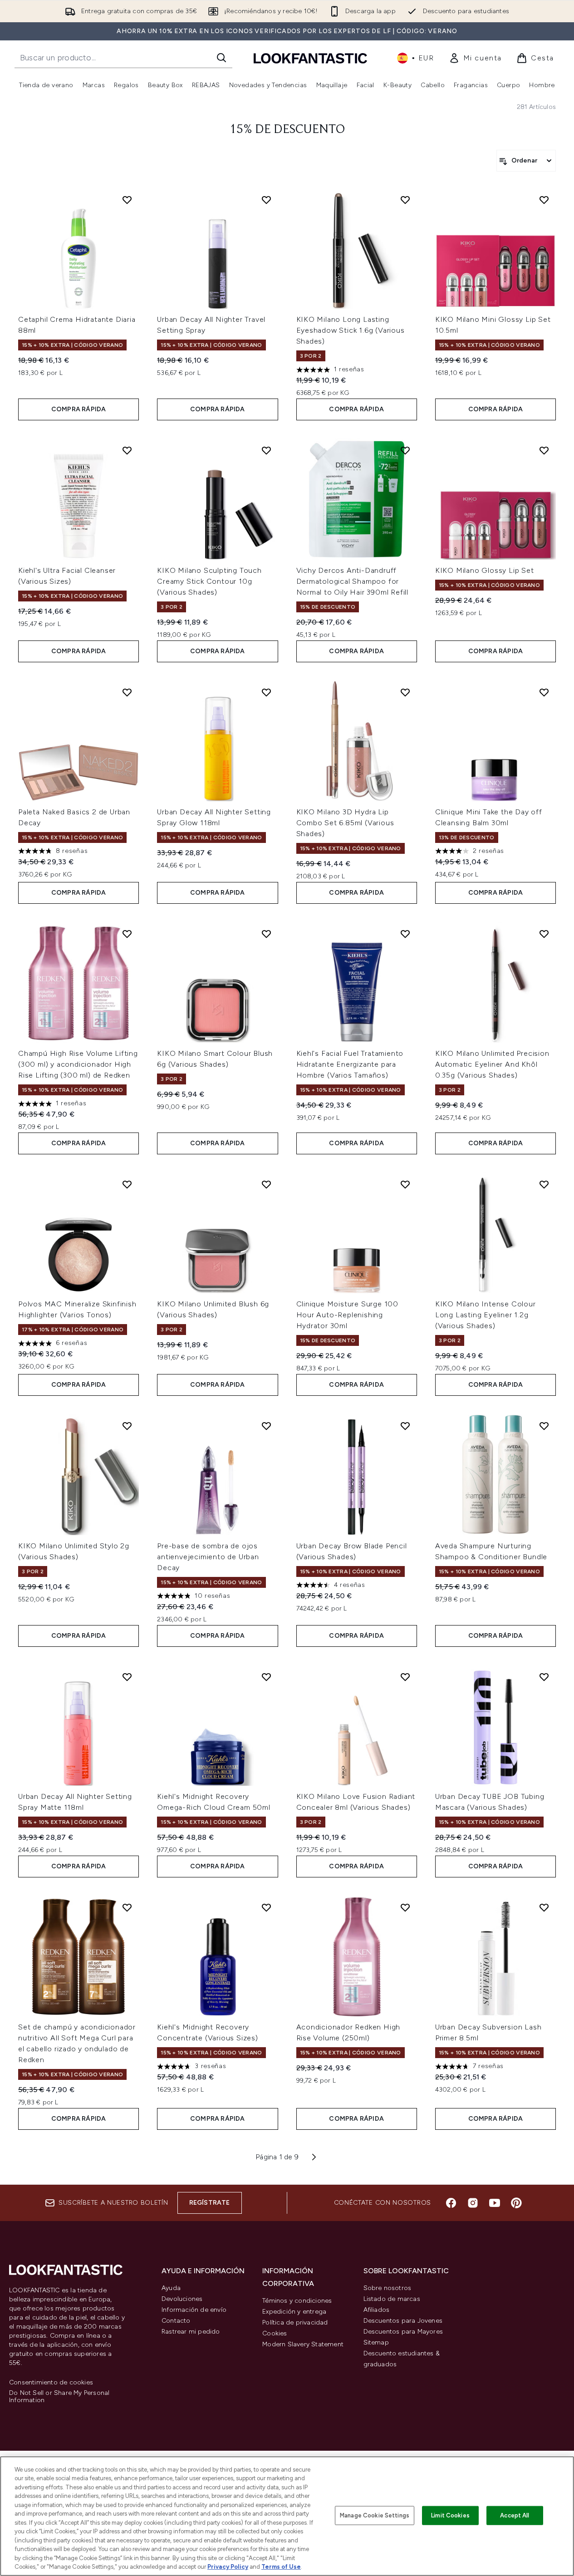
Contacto (176, 2321)
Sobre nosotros (388, 2288)
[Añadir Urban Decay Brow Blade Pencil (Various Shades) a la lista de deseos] (405, 1426)
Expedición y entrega (294, 2312)
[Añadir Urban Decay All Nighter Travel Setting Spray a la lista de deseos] (266, 200)
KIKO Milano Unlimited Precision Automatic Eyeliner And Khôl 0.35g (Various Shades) (492, 1064)
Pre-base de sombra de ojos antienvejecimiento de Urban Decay (208, 1557)
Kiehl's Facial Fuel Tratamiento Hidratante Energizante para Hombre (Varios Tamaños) (350, 1064)
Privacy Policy (228, 2567)
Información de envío (194, 2310)
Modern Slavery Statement (303, 2344)
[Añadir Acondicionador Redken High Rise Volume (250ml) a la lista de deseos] (405, 1907)
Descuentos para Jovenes (403, 2321)
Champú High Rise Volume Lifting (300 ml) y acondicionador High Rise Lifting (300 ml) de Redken (78, 1064)
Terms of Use (281, 2567)
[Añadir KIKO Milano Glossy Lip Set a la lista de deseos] (544, 450)
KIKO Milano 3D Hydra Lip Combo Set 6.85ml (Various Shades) (345, 823)
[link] (475, 58)
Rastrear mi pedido (191, 2332)
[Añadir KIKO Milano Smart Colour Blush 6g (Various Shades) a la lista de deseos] (266, 934)
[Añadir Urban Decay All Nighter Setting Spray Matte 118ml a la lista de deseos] (127, 1677)
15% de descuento (287, 130)
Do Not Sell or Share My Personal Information (59, 2397)
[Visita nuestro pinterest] (516, 2203)
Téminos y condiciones (297, 2301)
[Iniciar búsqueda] (221, 58)
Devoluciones (182, 2299)
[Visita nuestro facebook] (451, 2203)
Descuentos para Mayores (403, 2332)
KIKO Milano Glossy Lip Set (485, 570)
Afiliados (377, 2310)
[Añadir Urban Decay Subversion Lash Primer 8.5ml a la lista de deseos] (544, 1907)
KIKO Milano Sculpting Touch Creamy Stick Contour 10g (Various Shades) (209, 581)
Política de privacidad (295, 2322)
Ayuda (171, 2288)
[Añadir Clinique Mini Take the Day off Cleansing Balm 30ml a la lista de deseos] (544, 692)
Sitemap (376, 2342)
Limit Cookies (450, 2515)
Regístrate (210, 2203)
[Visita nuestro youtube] (495, 2203)
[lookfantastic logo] (310, 58)
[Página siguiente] (314, 2157)
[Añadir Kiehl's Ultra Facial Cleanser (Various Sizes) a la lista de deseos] (127, 450)
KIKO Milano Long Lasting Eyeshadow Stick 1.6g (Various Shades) (351, 330)
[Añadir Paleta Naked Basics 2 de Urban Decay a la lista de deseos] (127, 692)
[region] (287, 2516)
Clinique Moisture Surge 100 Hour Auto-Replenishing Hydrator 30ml (348, 1315)
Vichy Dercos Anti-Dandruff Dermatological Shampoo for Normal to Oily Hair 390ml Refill (353, 581)
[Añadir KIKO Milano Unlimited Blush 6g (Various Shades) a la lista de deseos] (266, 1184)
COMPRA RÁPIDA (79, 409)
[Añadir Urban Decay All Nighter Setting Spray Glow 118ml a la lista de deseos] (266, 692)
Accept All (515, 2515)
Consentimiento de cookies (51, 2383)
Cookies (275, 2333)
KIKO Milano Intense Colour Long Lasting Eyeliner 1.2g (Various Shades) (486, 1315)
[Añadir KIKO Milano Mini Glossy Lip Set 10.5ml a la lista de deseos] (544, 200)
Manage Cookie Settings (375, 2515)
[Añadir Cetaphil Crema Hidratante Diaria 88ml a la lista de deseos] (127, 200)
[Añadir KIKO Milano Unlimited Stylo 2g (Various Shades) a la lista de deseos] (127, 1426)
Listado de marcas (392, 2299)
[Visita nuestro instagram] (473, 2203)
